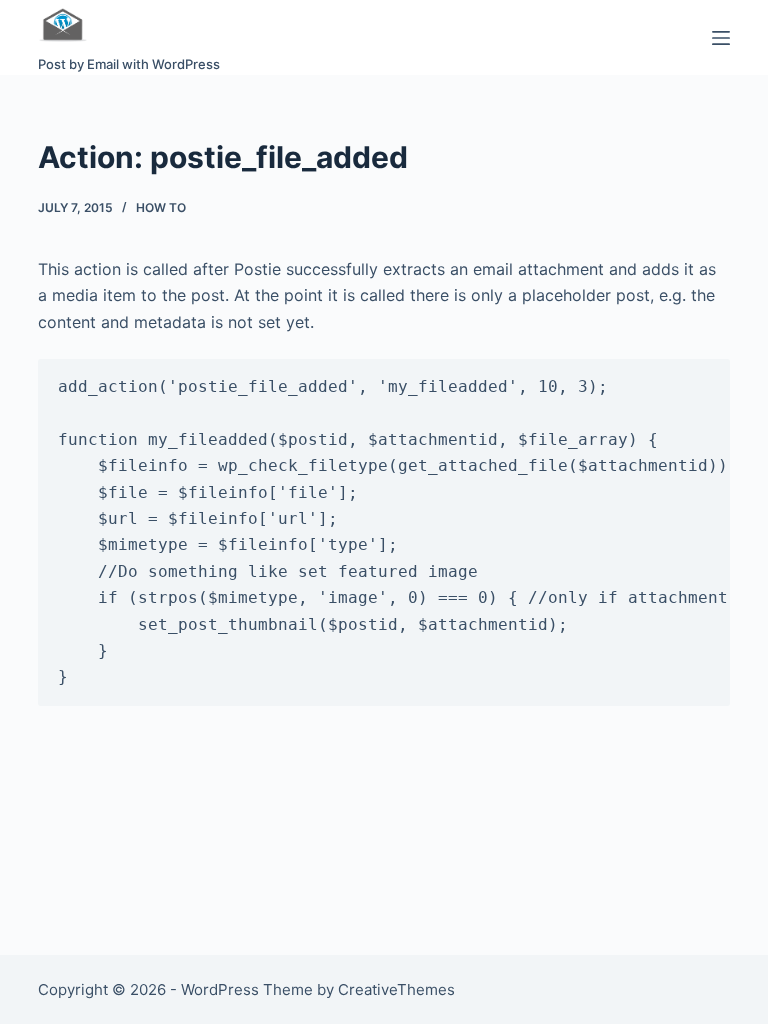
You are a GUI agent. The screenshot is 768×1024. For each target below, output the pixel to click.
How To (161, 207)
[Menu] (721, 38)
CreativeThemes (396, 989)
